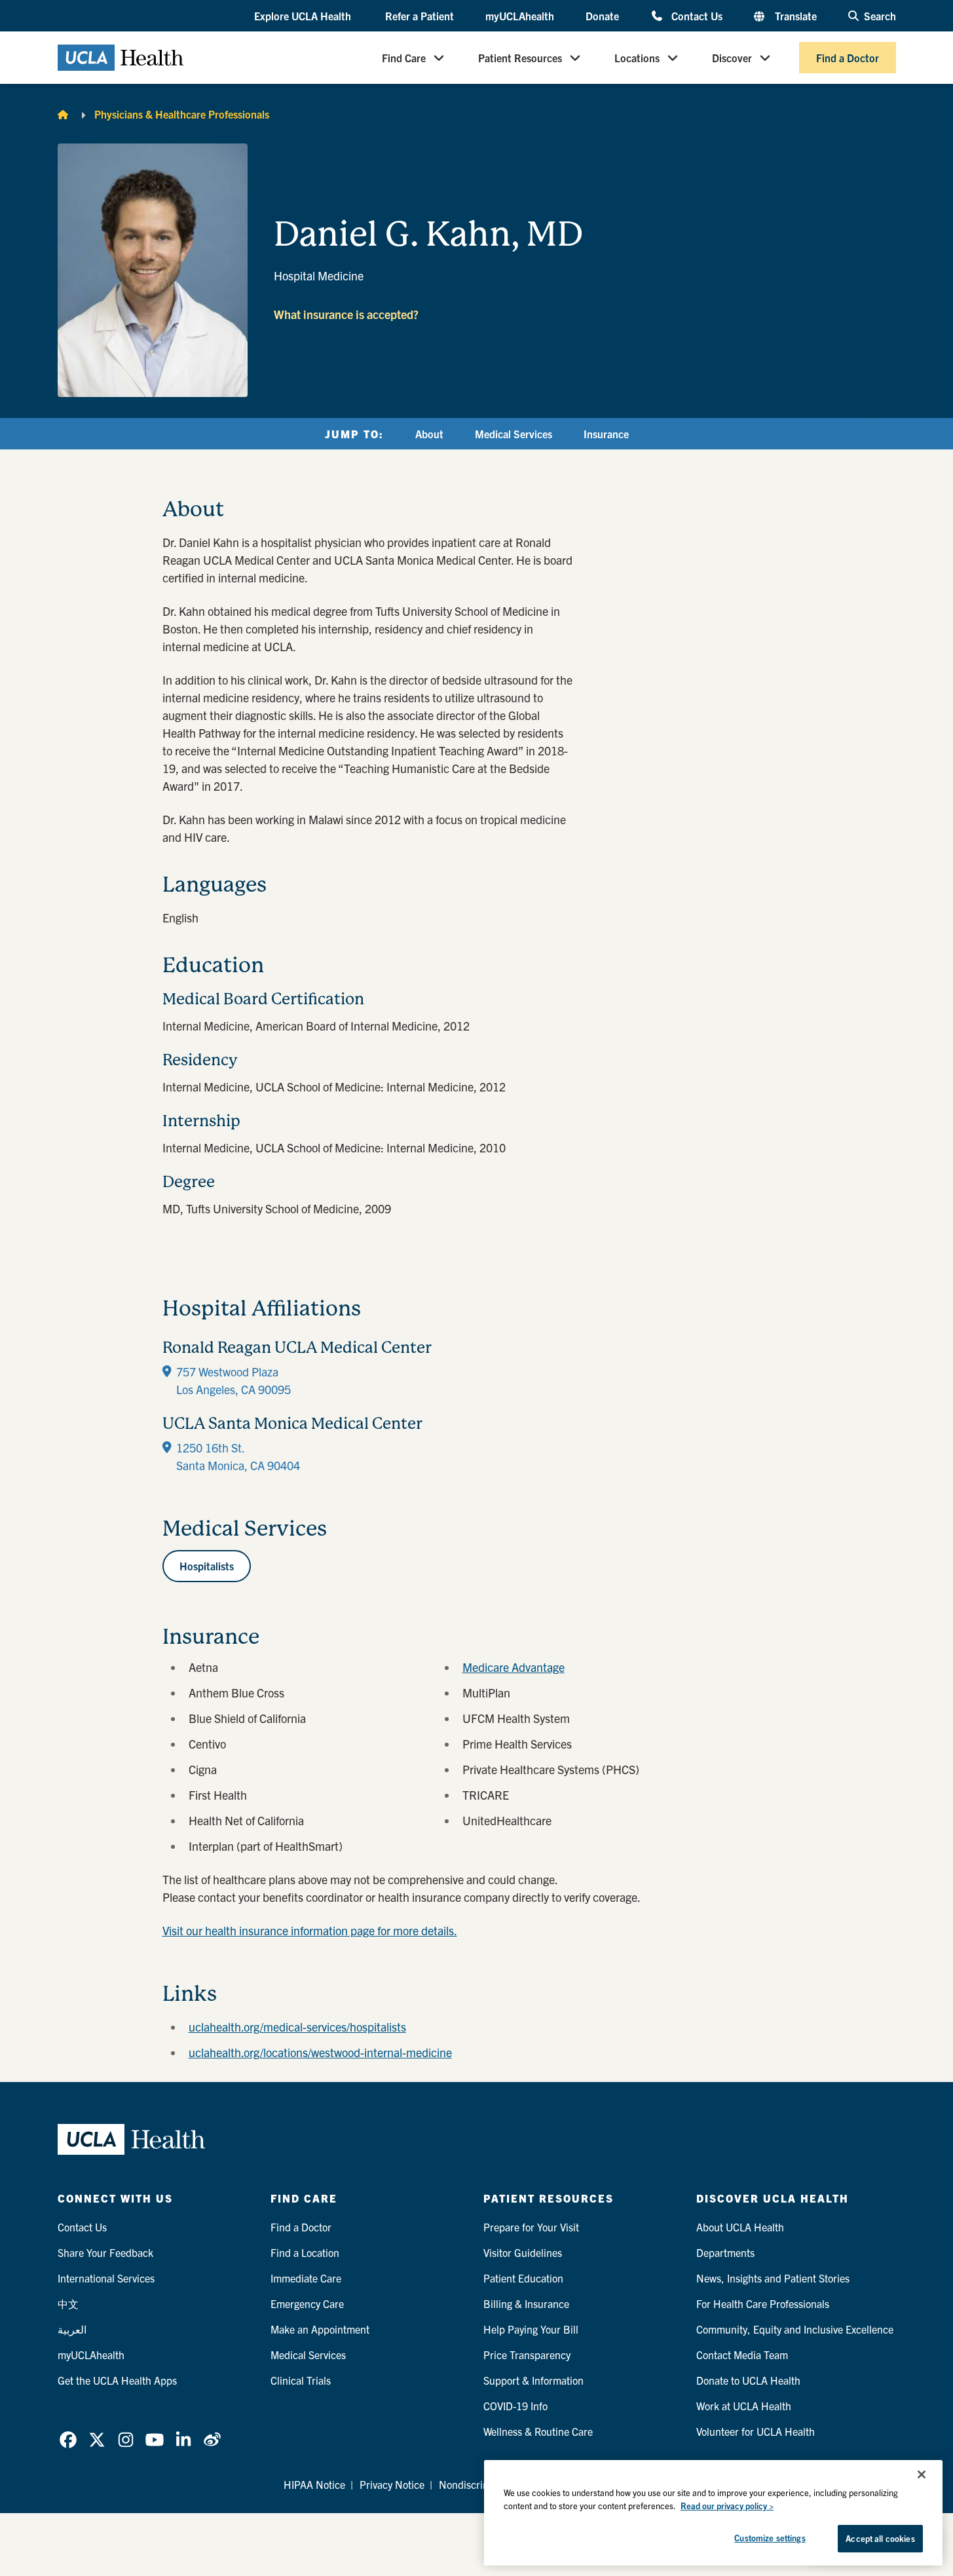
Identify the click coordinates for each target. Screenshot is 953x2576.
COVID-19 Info (515, 2406)
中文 (68, 2303)
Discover (732, 58)
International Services (106, 2278)
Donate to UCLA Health (748, 2380)
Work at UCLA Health (744, 2406)
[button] (304, 16)
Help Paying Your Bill (531, 2329)
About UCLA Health (740, 2227)
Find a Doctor (848, 58)
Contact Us (697, 15)
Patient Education (523, 2278)
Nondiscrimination (480, 2484)
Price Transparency (527, 2355)
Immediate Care (306, 2278)
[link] (68, 2440)
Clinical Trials (301, 2380)
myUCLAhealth (520, 16)
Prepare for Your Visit (531, 2227)
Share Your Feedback (105, 2252)
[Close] (922, 2474)
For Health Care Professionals (763, 2303)
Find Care (404, 58)
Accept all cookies (880, 2538)
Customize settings (770, 2538)
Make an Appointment (320, 2329)
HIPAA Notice (314, 2484)
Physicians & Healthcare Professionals (182, 114)
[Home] (63, 114)
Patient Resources (520, 58)
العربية (72, 2329)
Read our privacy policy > (727, 2506)
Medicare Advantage (514, 1667)
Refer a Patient (420, 16)
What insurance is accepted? (346, 314)
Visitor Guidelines (523, 2252)
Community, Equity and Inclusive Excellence (795, 2329)
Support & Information (533, 2380)
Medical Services (514, 434)
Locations (637, 58)
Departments (725, 2252)
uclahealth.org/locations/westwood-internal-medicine (320, 2052)
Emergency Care (307, 2303)
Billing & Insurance (526, 2303)
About (429, 434)
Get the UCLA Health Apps (117, 2380)
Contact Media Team (742, 2355)
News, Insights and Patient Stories (773, 2278)
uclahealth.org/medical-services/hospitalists (297, 2027)
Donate (602, 16)
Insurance (606, 434)
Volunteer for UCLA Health (756, 2431)
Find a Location (305, 2252)
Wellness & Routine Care (538, 2431)
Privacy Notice (392, 2484)
